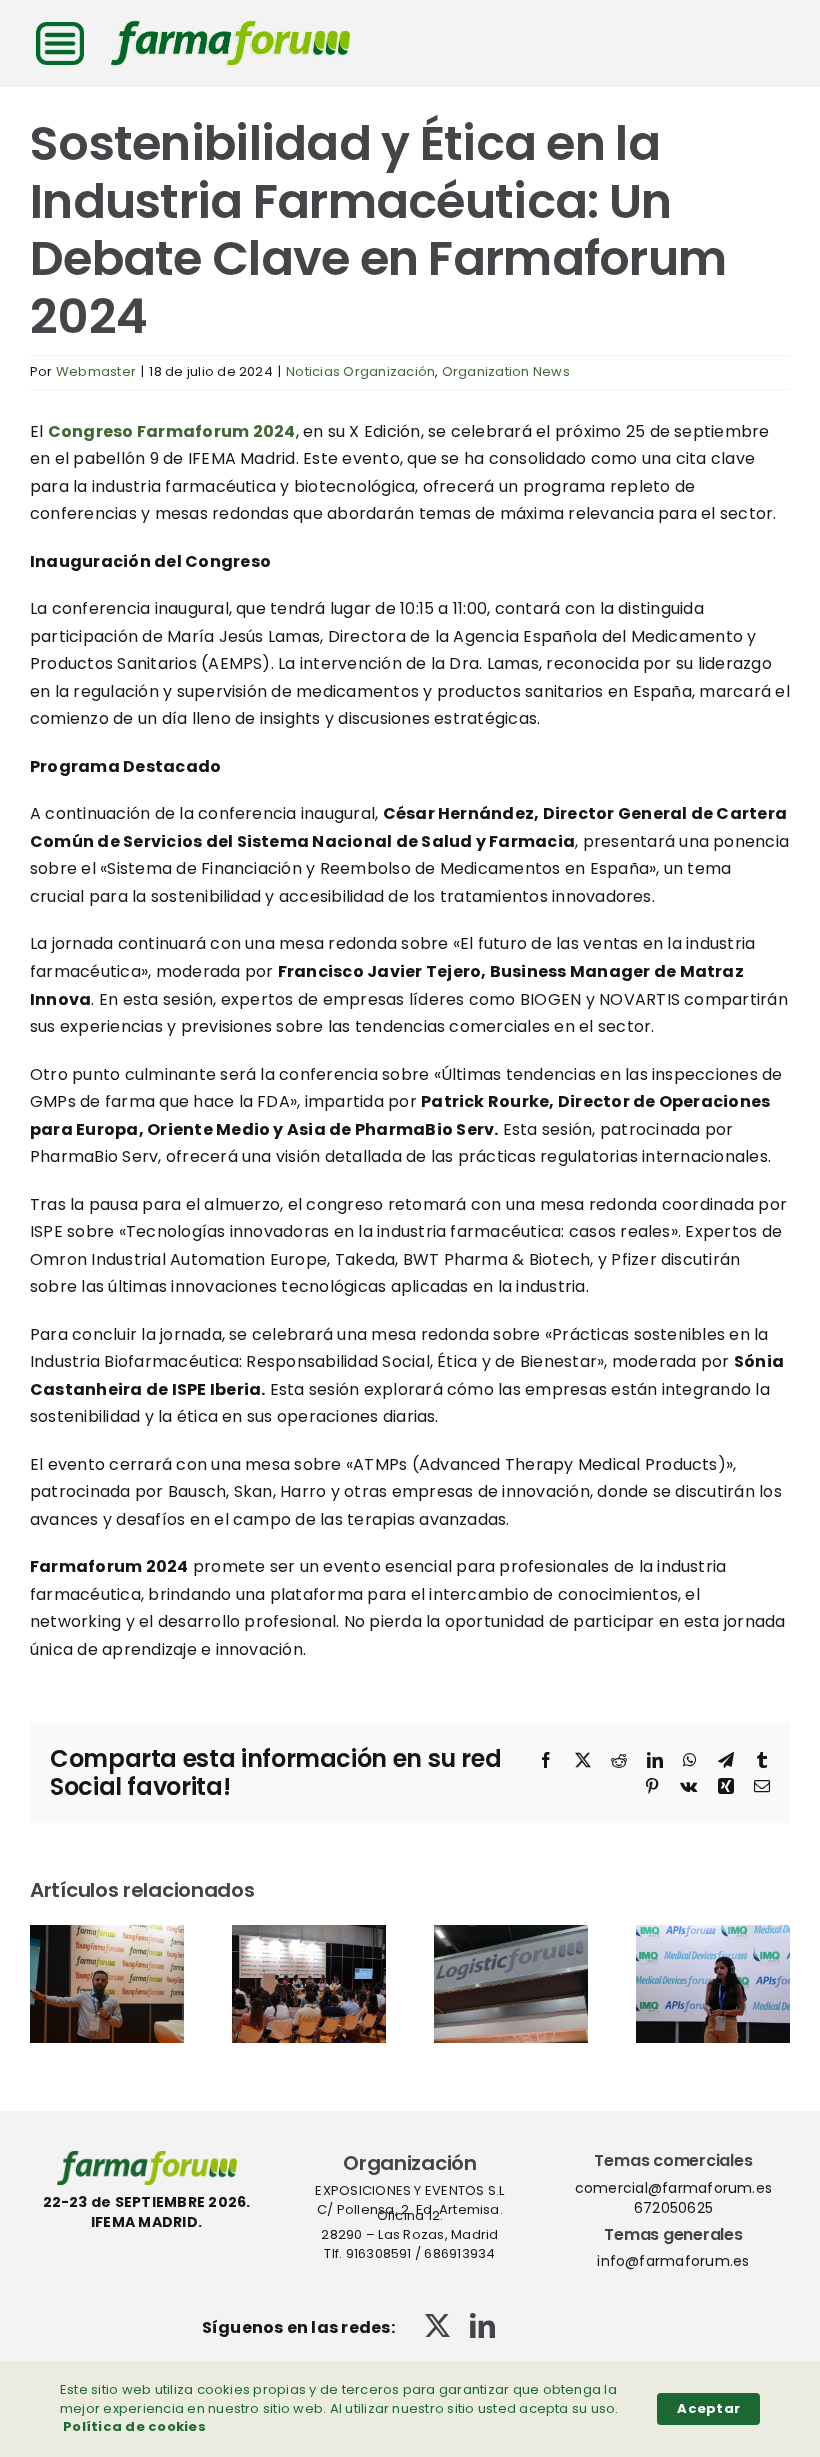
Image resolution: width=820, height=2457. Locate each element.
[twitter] (437, 2325)
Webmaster (96, 371)
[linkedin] (482, 2325)
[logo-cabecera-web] (230, 27)
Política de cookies (134, 2427)
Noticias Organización (360, 371)
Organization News (506, 371)
